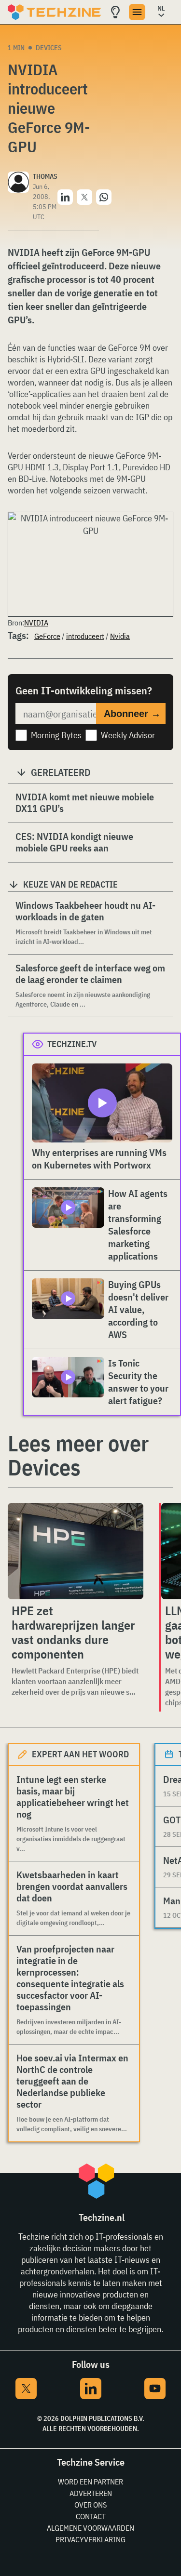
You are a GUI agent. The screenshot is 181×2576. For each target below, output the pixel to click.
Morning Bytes (56, 735)
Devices (49, 48)
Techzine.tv (72, 1044)
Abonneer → (132, 714)
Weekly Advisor (128, 735)
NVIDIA (36, 623)
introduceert (85, 636)
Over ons (90, 2505)
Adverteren (91, 2493)
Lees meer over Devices (78, 1455)
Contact (91, 2516)
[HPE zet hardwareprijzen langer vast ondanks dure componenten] (76, 1551)
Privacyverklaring (90, 2539)
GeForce (47, 636)
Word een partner (90, 2482)
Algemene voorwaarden (90, 2528)
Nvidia (120, 636)
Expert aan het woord (80, 1754)
